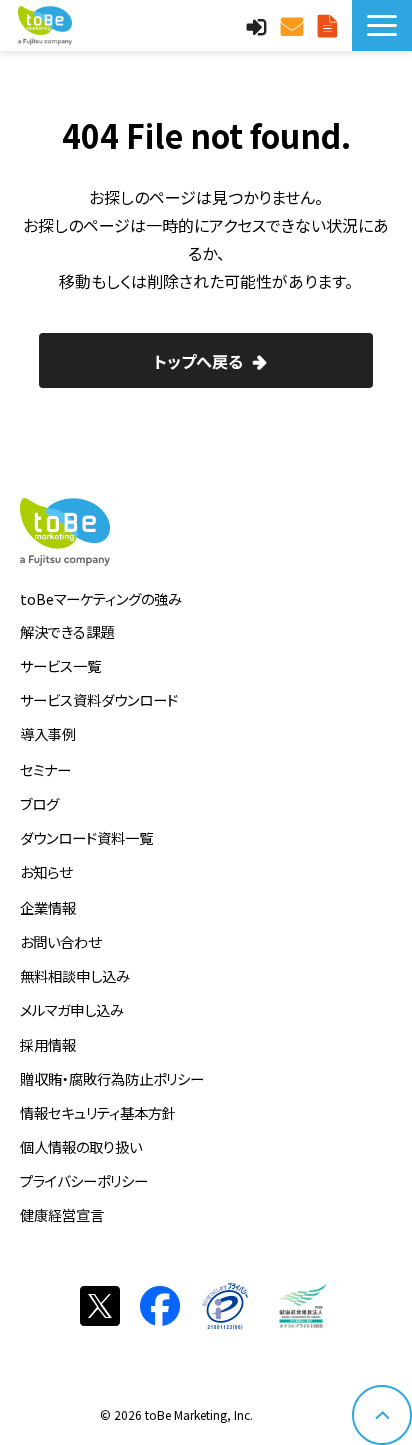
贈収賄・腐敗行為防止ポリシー (112, 1078)
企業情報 (48, 907)
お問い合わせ (294, 25)
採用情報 (48, 1044)
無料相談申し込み (75, 975)
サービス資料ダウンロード (99, 699)
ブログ (39, 803)
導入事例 (48, 733)
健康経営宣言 (62, 1214)
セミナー (45, 769)
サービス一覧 (60, 665)
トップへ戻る (198, 361)
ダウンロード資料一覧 (86, 837)
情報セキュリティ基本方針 (98, 1112)
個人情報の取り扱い (81, 1146)
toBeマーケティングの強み (101, 598)
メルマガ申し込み (72, 1009)
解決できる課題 (67, 631)
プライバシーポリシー (84, 1180)
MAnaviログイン (259, 25)
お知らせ (46, 871)
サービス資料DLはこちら (330, 25)
